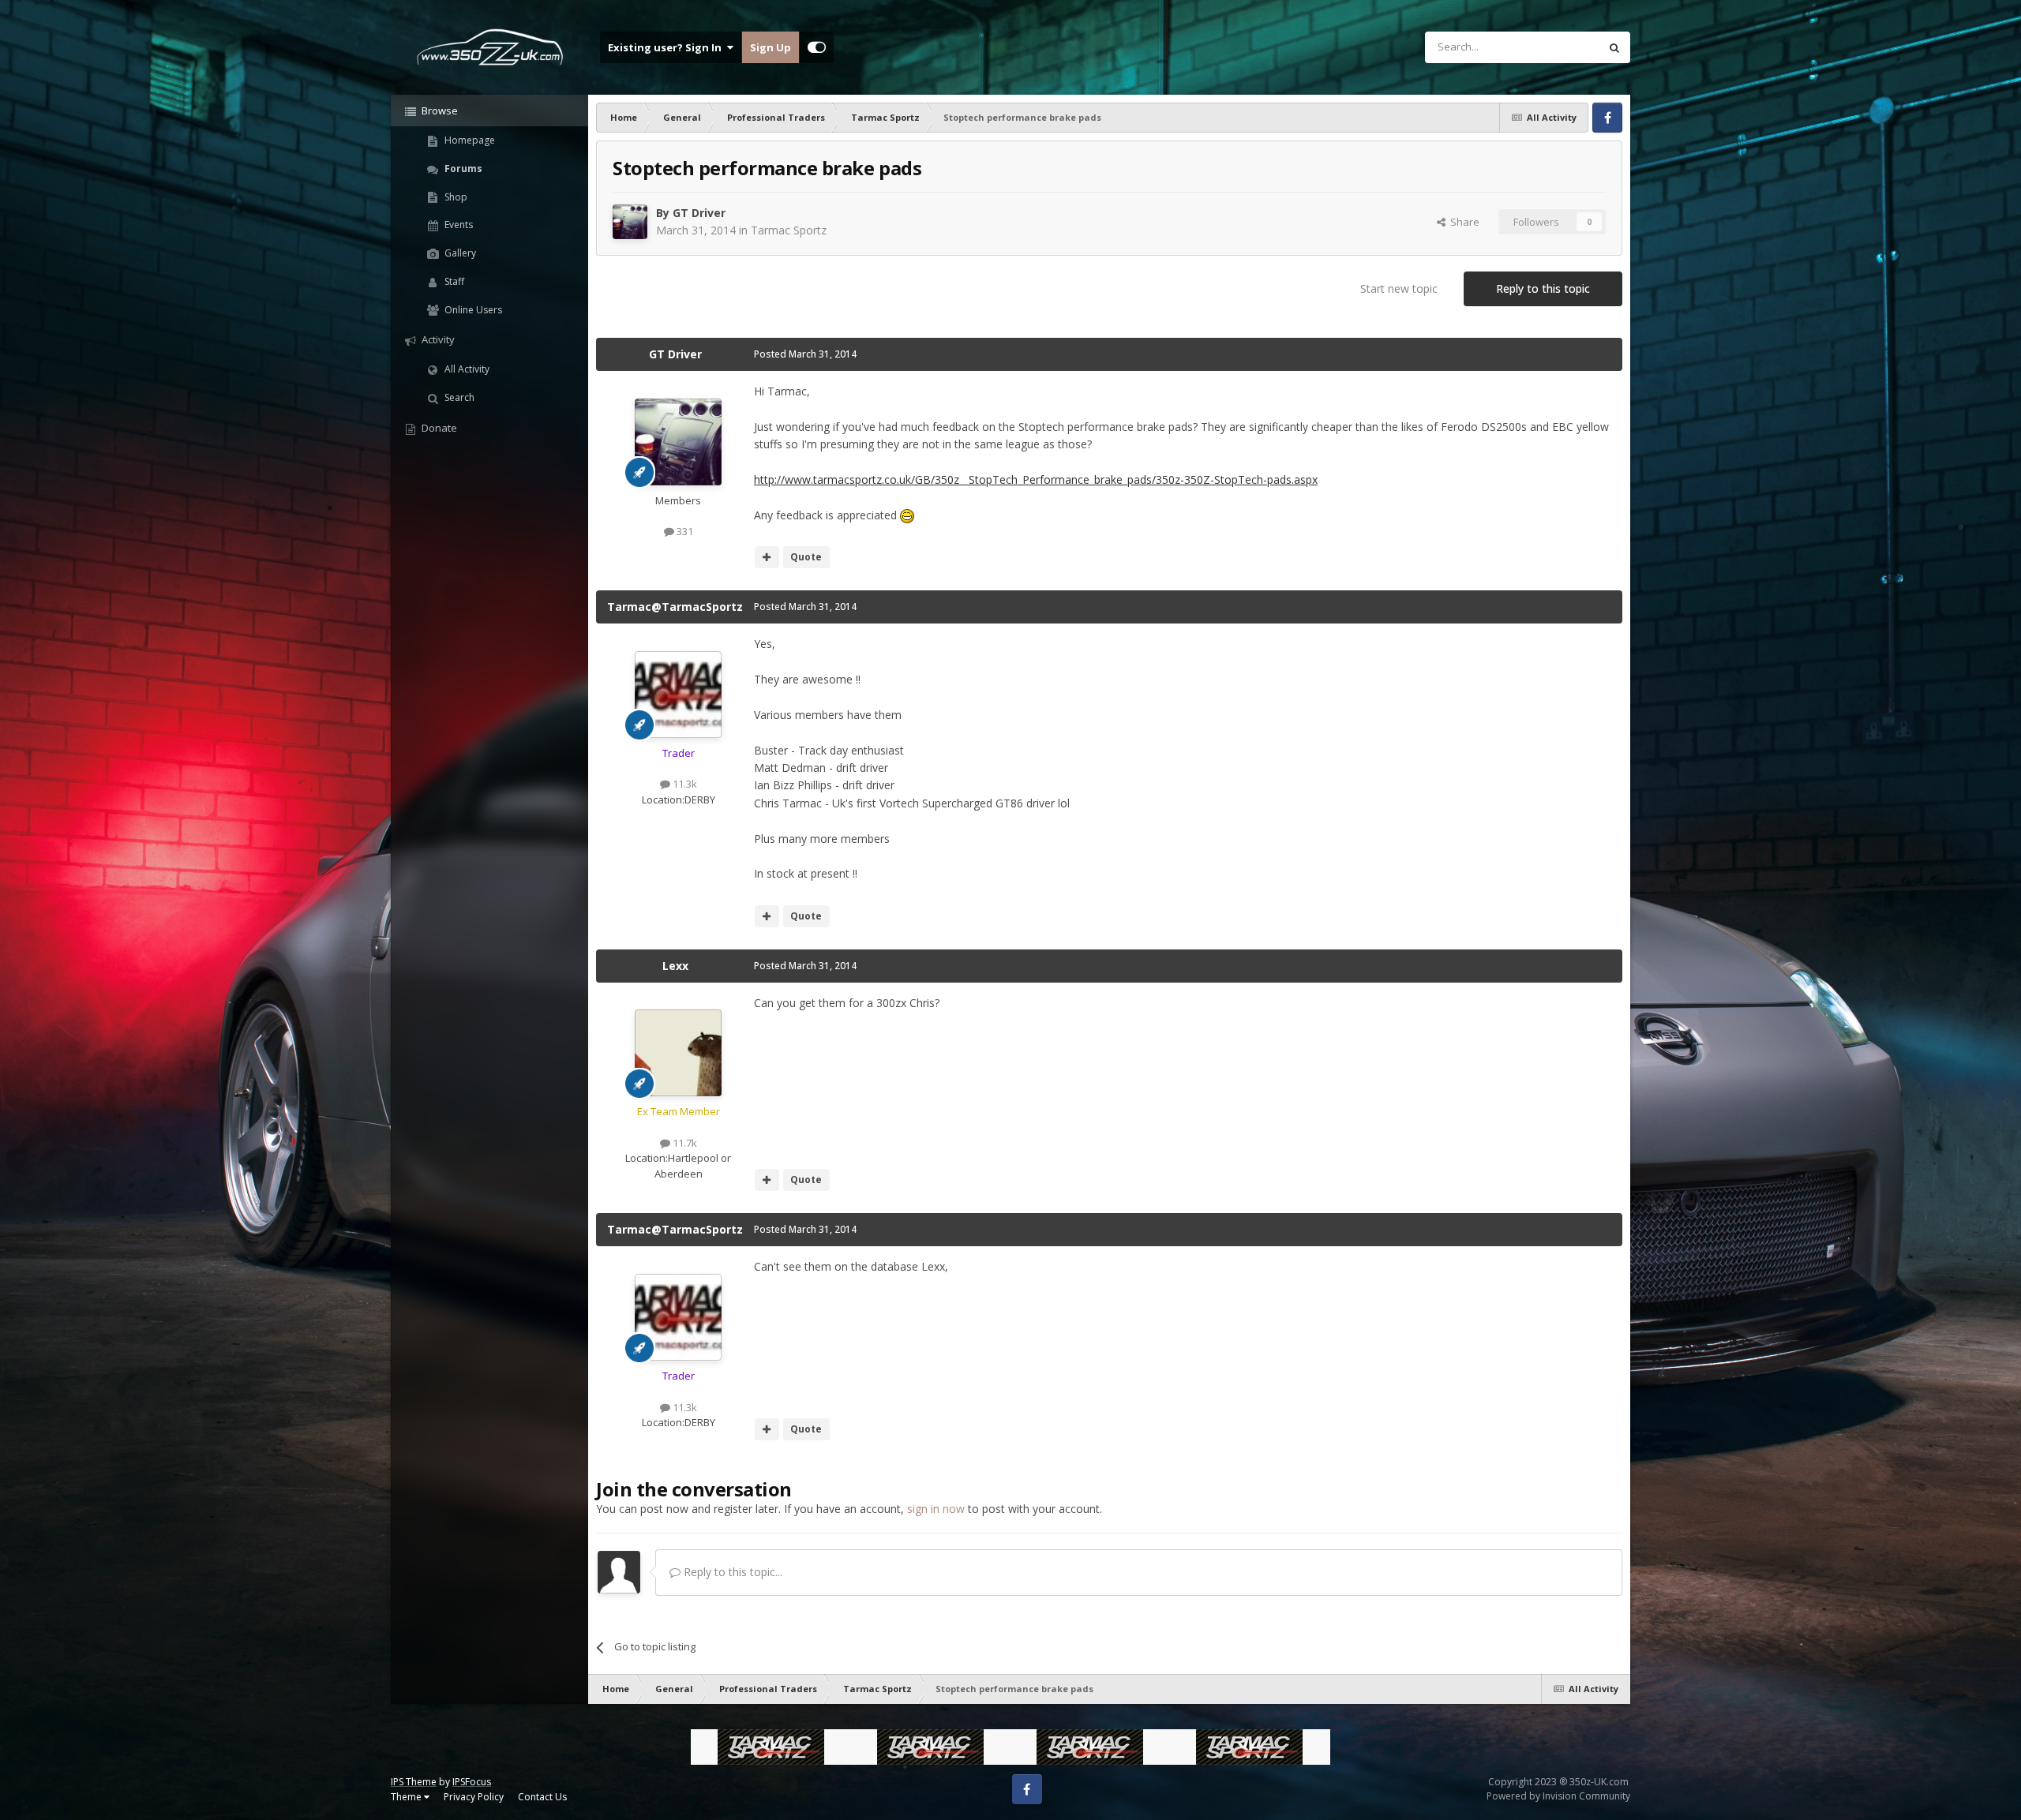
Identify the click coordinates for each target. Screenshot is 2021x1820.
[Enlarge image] (907, 515)
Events (457, 225)
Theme (407, 1797)
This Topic (1554, 47)
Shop (455, 197)
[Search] (1614, 47)
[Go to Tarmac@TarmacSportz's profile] (678, 695)
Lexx (675, 966)
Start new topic (1399, 288)
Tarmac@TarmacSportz (675, 607)
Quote (806, 557)
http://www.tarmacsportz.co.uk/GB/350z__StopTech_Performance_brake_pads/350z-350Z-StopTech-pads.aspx (1036, 479)
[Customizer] (817, 47)
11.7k (684, 1143)
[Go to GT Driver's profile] (630, 222)
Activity (437, 339)
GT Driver (699, 213)
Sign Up (771, 47)
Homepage (469, 140)
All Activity (466, 369)
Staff (453, 281)
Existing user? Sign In (667, 47)
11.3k (684, 784)
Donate (438, 428)
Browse (439, 110)
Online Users (472, 310)
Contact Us (542, 1797)
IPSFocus (472, 1782)
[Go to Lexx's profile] (678, 1053)
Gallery (459, 253)
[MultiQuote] (767, 557)
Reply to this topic (1543, 288)
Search (458, 397)
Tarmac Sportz (789, 230)
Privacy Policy (474, 1797)
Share (1462, 222)
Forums (462, 169)
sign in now (936, 1509)
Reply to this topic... (731, 1572)
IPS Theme (414, 1782)
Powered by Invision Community (1558, 1796)
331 (684, 531)
